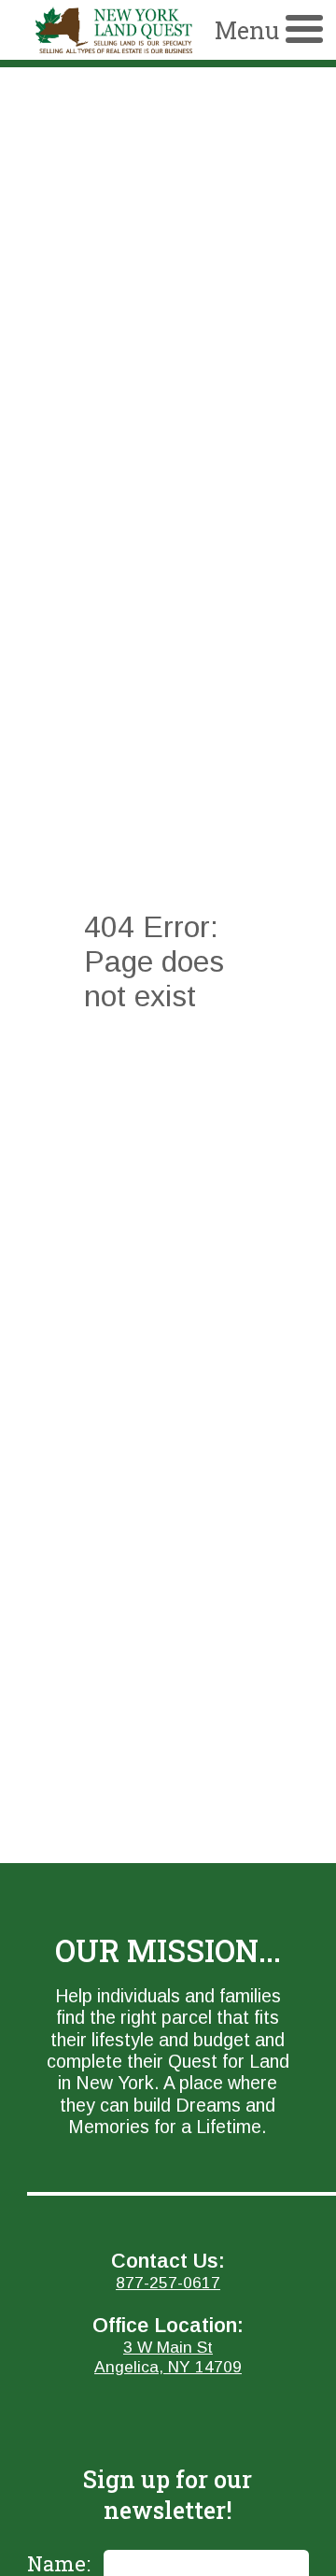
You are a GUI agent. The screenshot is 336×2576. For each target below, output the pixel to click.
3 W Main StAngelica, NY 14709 (168, 2357)
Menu (247, 30)
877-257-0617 (168, 2283)
